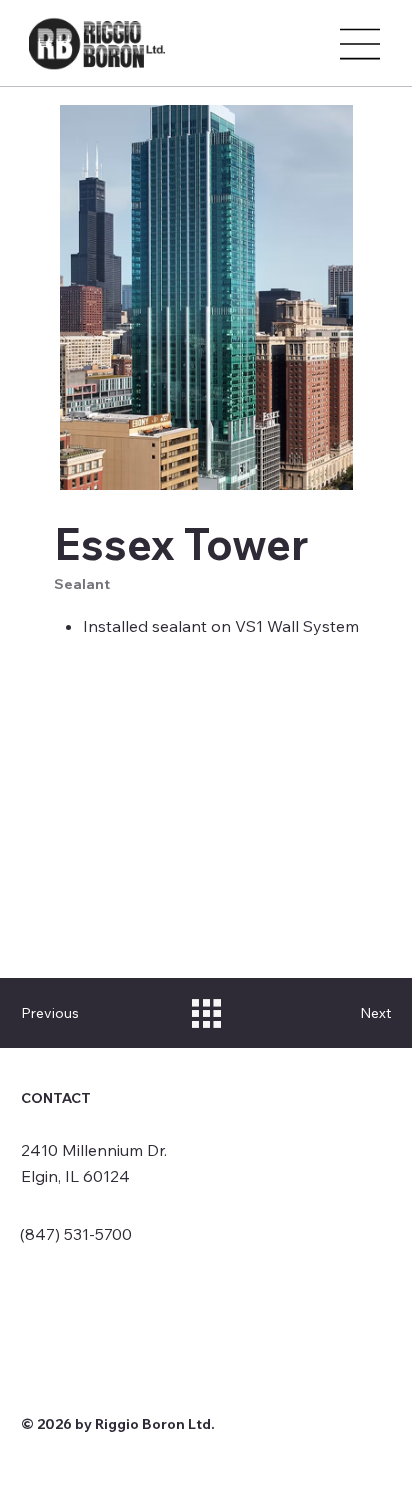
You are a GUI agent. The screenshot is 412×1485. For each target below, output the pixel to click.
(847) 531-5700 (76, 1234)
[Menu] (361, 44)
